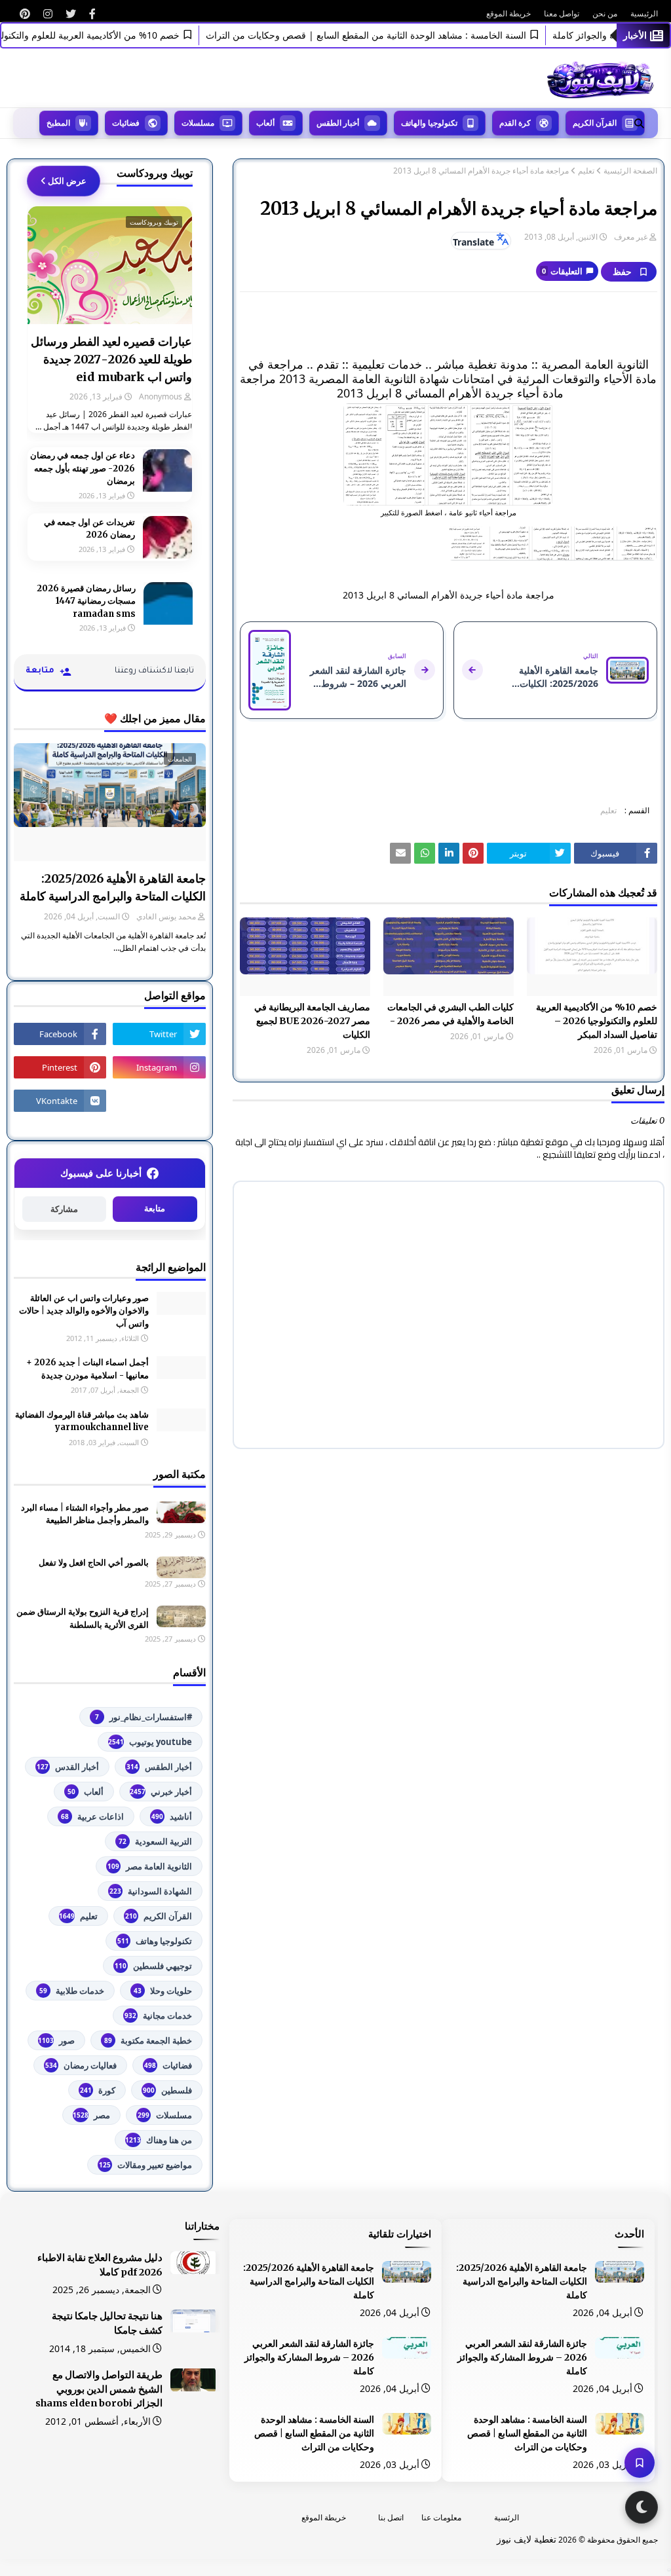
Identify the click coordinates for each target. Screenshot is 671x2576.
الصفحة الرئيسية (630, 171)
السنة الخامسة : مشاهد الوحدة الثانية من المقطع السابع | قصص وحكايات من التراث (395, 35)
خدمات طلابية (72, 1991)
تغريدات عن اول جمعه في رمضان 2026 (89, 529)
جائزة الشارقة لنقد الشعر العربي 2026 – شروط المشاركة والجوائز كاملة (522, 2357)
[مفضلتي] (640, 2463)
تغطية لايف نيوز (527, 2539)
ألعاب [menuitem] (265, 123)
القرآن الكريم (159, 1916)
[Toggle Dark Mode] (642, 2507)
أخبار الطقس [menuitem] (338, 123)
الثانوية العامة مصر (150, 1866)
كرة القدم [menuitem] (515, 123)
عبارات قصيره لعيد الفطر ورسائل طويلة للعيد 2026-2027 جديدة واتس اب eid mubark (111, 359)
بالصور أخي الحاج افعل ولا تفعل (94, 1563)
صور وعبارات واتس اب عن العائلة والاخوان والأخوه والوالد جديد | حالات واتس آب (84, 1311)
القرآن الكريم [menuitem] (595, 123)
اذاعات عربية (92, 1816)
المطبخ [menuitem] (58, 123)
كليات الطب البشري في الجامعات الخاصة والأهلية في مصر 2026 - (451, 1014)
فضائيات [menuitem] (126, 123)
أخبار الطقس (159, 1767)
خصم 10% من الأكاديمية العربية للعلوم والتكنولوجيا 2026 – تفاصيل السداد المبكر (597, 1021)
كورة (98, 2090)
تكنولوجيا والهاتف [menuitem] (429, 123)
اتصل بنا (391, 2517)
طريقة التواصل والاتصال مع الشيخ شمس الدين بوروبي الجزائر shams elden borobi (99, 2389)
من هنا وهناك (159, 2140)
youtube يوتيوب (150, 1742)
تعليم (586, 171)
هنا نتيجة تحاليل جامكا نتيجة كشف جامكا (107, 2323)
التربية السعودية (155, 1841)
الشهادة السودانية (151, 1891)
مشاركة (64, 1209)
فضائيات (168, 2065)
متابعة (155, 1208)
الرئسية (507, 2517)
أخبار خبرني (161, 1792)
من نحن (605, 13)
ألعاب (86, 1792)
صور (56, 2040)
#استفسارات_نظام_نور (144, 1717)
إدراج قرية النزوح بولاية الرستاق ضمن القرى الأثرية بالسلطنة (83, 1618)
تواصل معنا (562, 13)
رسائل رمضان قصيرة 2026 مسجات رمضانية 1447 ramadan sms (86, 601)
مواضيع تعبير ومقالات (145, 2165)
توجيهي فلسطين (153, 1966)
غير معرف (631, 237)
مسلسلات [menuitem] (198, 123)
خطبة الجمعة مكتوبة (148, 2040)
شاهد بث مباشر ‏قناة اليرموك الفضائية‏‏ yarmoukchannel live (82, 1421)
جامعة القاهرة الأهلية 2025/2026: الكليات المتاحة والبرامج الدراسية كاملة (113, 887)
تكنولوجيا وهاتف (155, 1941)
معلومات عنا (441, 2517)
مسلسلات (165, 2115)
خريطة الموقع (508, 13)
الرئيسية (644, 13)
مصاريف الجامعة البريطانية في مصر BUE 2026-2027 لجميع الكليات (312, 1021)
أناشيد (172, 1816)
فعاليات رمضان (81, 2065)
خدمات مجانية (158, 2015)
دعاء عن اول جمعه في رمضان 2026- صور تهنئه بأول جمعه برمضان (83, 468)
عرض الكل (67, 181)
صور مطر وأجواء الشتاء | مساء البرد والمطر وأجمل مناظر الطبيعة (85, 1514)
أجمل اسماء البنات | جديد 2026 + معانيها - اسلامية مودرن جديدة (87, 1369)
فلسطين (167, 2090)
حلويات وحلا (163, 1991)
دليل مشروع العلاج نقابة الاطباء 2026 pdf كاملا (100, 2265)
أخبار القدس (68, 1767)
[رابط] (92, 14)
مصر (91, 2115)
